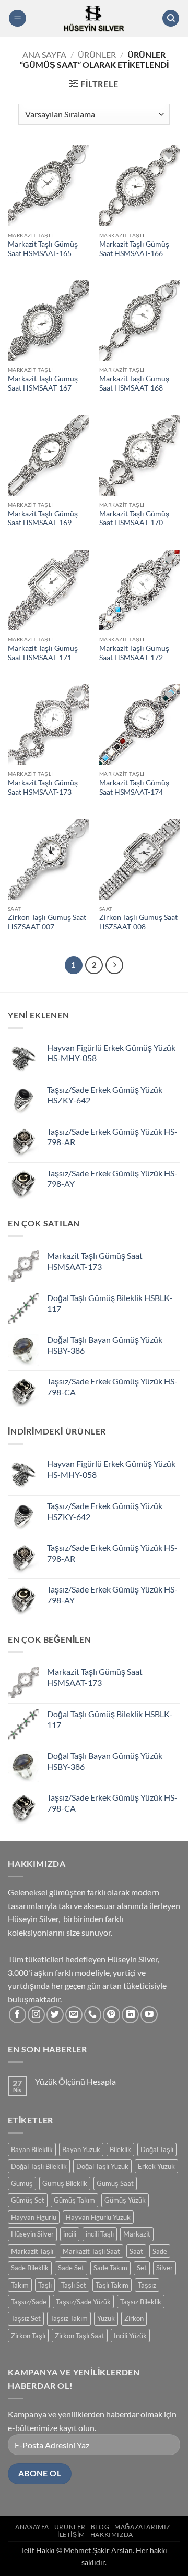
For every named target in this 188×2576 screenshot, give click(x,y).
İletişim (71, 2535)
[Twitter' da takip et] (55, 2015)
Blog (100, 2527)
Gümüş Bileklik (65, 2183)
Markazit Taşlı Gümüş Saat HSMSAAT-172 (134, 653)
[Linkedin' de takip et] (130, 2015)
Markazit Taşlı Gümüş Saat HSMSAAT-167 (43, 383)
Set (142, 2268)
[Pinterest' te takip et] (111, 2015)
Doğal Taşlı (157, 2149)
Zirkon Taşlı (28, 2336)
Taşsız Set (26, 2318)
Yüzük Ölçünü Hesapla (75, 2081)
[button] (17, 19)
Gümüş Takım (74, 2200)
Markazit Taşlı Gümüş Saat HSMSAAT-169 (43, 518)
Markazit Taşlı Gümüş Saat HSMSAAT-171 (43, 653)
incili (70, 2234)
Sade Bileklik (30, 2268)
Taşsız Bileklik (141, 2302)
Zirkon (134, 2318)
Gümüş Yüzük (125, 2200)
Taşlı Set (74, 2285)
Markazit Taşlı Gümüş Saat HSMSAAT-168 (134, 383)
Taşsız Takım (69, 2318)
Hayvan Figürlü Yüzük (98, 2217)
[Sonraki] (114, 965)
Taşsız (147, 2285)
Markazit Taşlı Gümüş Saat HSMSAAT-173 (43, 787)
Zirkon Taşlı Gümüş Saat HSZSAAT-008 (138, 922)
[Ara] (171, 19)
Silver (164, 2268)
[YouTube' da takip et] (149, 2015)
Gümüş (22, 2183)
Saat (136, 2251)
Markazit (137, 2234)
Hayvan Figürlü (34, 2217)
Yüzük (106, 2318)
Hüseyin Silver (32, 2234)
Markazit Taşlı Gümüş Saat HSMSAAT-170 (134, 518)
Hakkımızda (112, 2535)
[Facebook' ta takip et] (17, 2015)
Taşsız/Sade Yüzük (83, 2302)
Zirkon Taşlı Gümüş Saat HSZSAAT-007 (47, 922)
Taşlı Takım (112, 2285)
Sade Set (71, 2268)
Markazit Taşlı (32, 2251)
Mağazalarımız (142, 2527)
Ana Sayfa (44, 54)
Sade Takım (110, 2268)
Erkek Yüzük (156, 2166)
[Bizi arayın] (93, 2015)
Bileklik (120, 2149)
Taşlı (45, 2285)
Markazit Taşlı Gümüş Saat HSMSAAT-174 (134, 787)
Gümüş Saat (115, 2183)
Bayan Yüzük (81, 2149)
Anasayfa (32, 2527)
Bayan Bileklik (32, 2149)
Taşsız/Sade (29, 2302)
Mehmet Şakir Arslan (98, 2550)
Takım (20, 2285)
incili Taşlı (100, 2234)
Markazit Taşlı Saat (91, 2251)
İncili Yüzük (130, 2336)
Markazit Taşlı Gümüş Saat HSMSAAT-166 (134, 249)
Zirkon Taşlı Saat (80, 2336)
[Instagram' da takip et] (36, 2015)
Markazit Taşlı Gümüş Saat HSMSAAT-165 (43, 249)
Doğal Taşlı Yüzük (102, 2166)
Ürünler (97, 54)
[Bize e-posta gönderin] (74, 2015)
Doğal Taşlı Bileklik (39, 2166)
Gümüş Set (28, 2200)
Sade (160, 2251)
